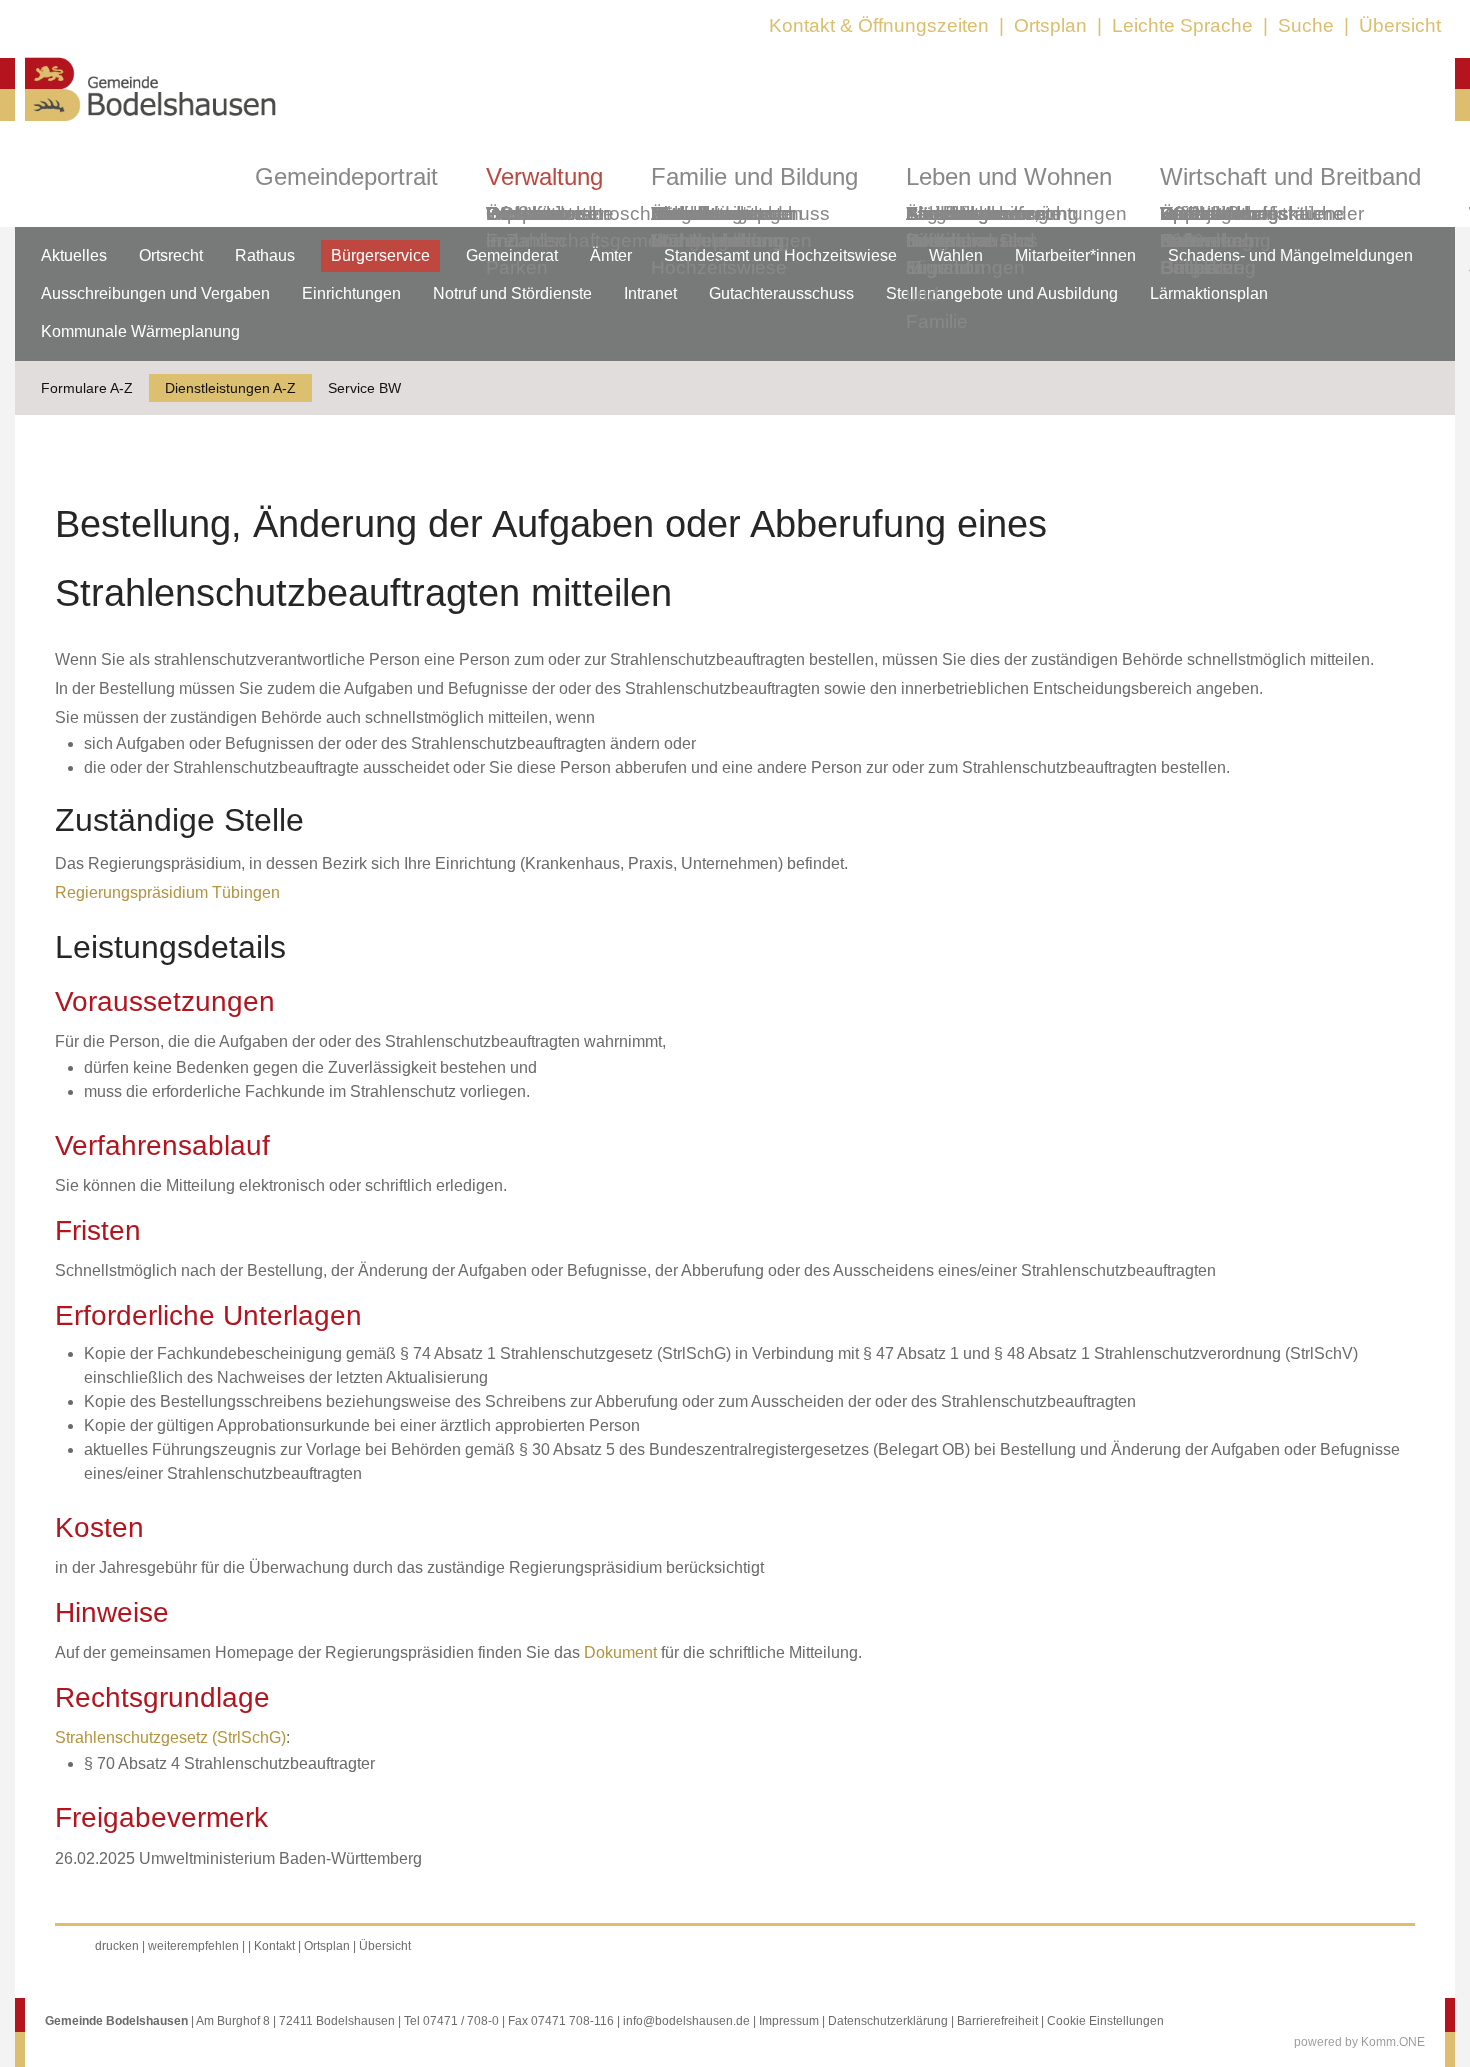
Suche (1306, 25)
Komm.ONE (1393, 2042)
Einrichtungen (351, 293)
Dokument (620, 1652)
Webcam (524, 213)
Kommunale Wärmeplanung (717, 227)
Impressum (789, 2021)
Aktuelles (74, 255)
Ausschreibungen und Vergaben (155, 293)
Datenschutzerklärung (888, 2021)
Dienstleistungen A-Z (230, 388)
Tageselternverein (983, 213)
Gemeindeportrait (346, 176)
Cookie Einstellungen (1105, 2021)
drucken (117, 1946)
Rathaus (265, 255)
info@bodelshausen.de (686, 2021)
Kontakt (274, 1946)
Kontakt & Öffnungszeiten (879, 25)
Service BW (364, 388)
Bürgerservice (380, 255)
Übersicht (1400, 25)
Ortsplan (1050, 25)
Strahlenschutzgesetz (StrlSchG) (170, 1737)
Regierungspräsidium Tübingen (167, 892)
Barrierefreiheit (997, 2021)
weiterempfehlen (193, 1946)
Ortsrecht (171, 255)
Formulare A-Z (87, 388)
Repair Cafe (1188, 227)
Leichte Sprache (1182, 25)
